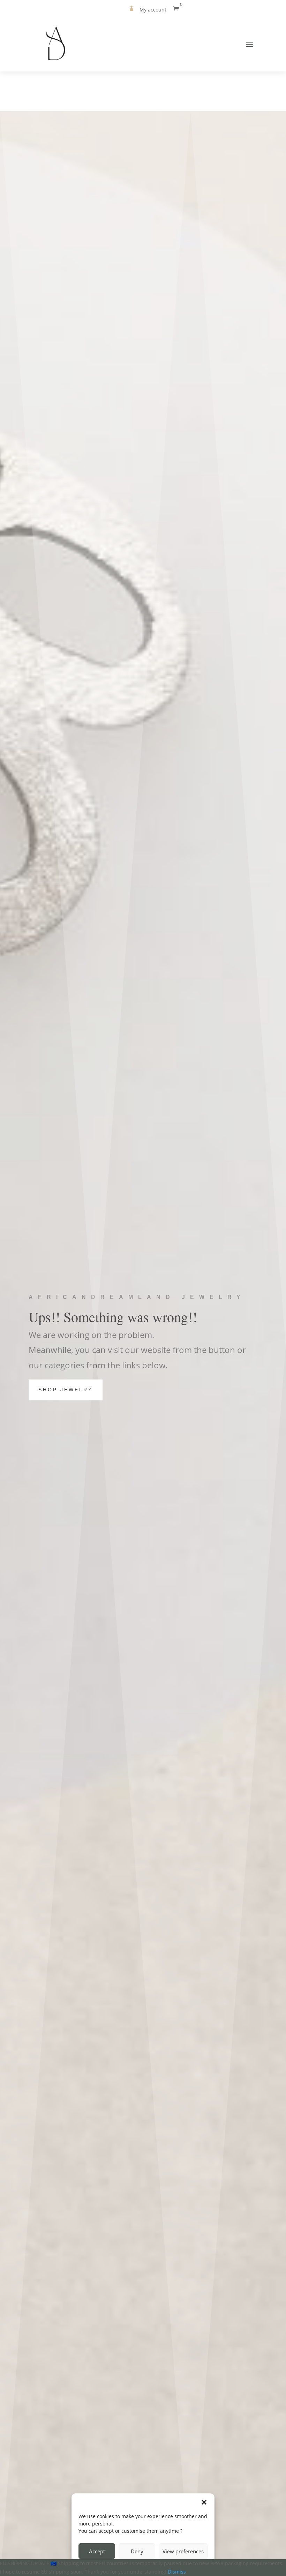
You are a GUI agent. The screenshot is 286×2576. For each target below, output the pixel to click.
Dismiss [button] (177, 2572)
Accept (97, 2551)
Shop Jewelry (66, 1390)
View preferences (183, 2551)
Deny (137, 2551)
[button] (204, 2502)
